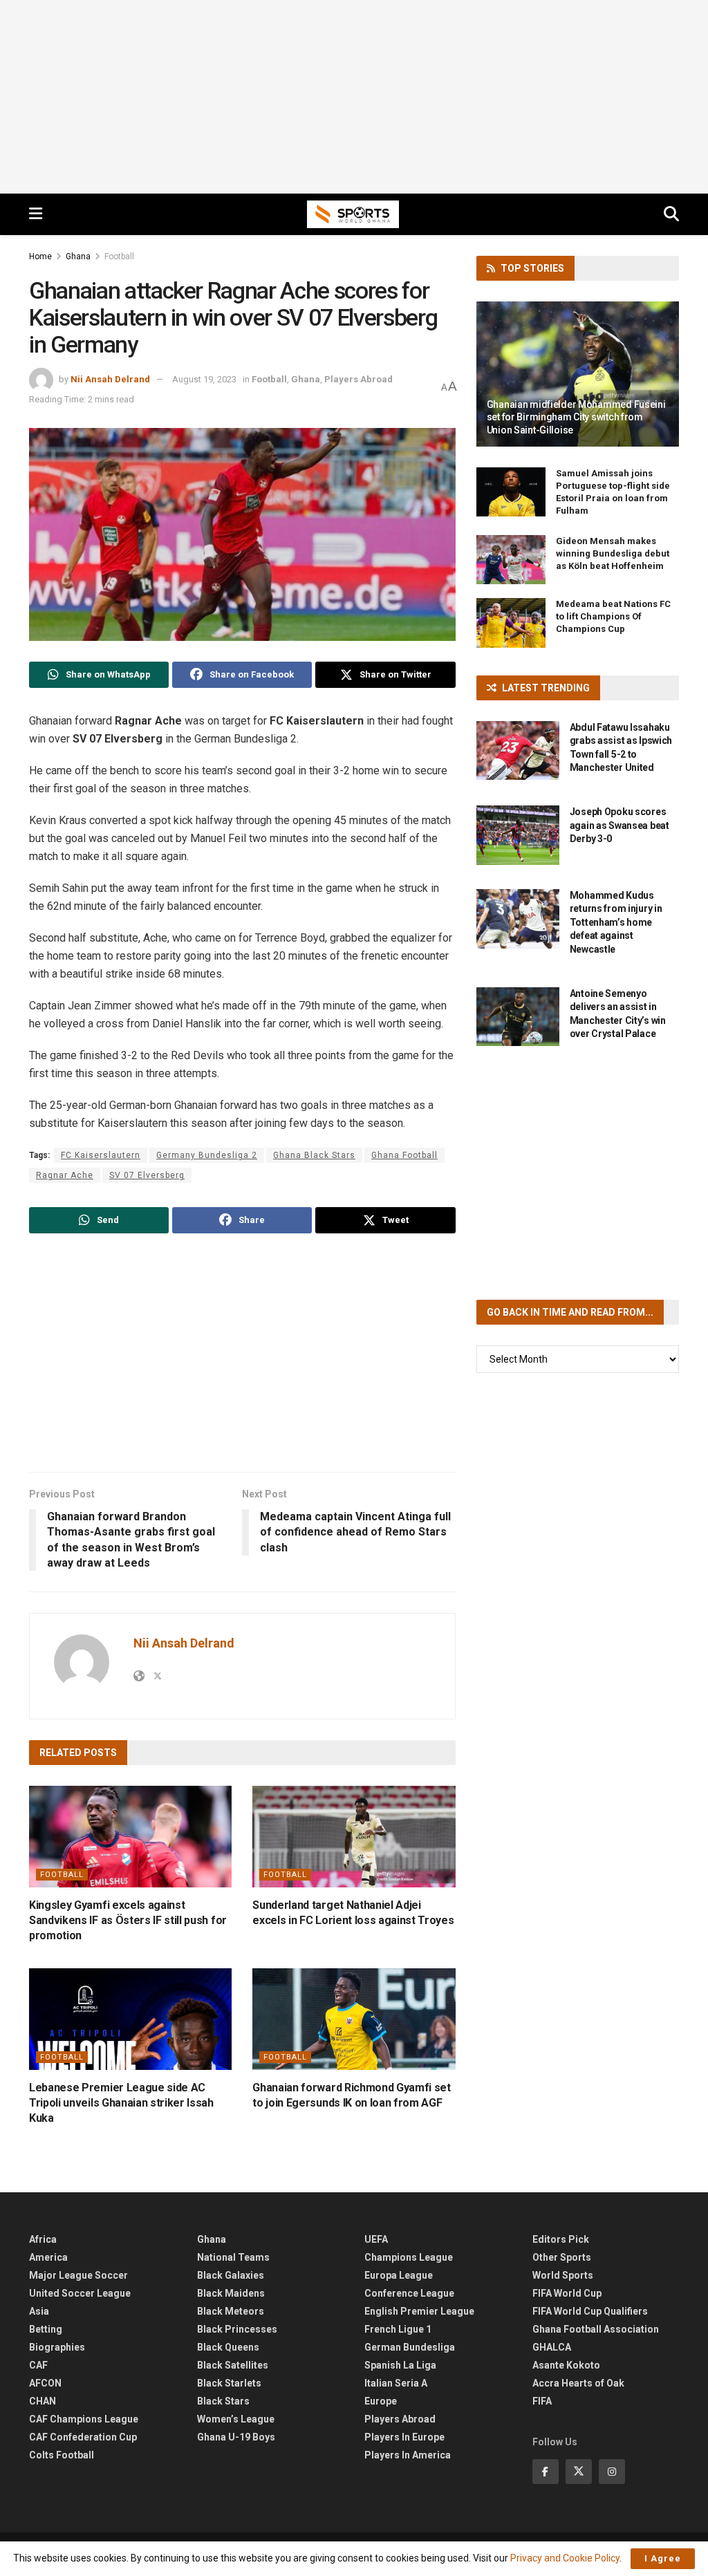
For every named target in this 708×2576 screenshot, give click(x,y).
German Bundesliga (410, 2347)
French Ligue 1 (398, 2329)
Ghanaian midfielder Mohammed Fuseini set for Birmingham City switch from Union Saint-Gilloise (576, 417)
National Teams (233, 2257)
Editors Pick (561, 2239)
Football (119, 256)
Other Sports (562, 2257)
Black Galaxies (231, 2275)
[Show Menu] (36, 214)
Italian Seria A (396, 2383)
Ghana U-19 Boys (236, 2437)
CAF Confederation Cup (83, 2437)
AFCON (45, 2383)
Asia (39, 2311)
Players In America (408, 2455)
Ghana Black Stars (314, 1155)
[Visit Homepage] (353, 214)
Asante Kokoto (566, 2365)
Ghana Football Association (596, 2329)
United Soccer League (80, 2293)
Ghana (78, 256)
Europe (381, 2401)
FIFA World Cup (567, 2293)
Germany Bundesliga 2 (207, 1155)
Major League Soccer (78, 2275)
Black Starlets (229, 2383)
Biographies (57, 2347)
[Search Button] (671, 214)
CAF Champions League (84, 2419)
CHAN (43, 2401)
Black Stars (223, 2401)
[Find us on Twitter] (579, 2472)
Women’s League (236, 2419)
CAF (38, 2365)
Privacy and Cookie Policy (565, 2558)
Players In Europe (404, 2437)
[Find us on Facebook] (546, 2472)
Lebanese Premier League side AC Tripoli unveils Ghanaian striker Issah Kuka (121, 2103)
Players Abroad (358, 379)
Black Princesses (237, 2329)
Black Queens (228, 2347)
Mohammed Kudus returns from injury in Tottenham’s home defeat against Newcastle (616, 922)
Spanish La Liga (400, 2365)
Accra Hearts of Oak (578, 2383)
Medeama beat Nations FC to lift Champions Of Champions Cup (613, 616)
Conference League (409, 2293)
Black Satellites (233, 2365)
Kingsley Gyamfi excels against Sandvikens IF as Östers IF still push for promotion (128, 1921)
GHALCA (552, 2347)
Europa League (399, 2275)
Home (40, 256)
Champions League (409, 2257)
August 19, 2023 (204, 379)
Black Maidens (231, 2293)
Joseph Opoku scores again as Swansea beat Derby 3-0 (619, 825)
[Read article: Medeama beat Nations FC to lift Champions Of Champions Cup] (511, 623)
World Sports (563, 2275)
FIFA (542, 2401)
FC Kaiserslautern (101, 1155)
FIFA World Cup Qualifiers (590, 2311)
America (48, 2257)
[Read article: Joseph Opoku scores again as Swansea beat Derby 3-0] (518, 835)
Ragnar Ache (65, 1175)
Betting (46, 2329)
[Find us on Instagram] (612, 2472)
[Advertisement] (354, 97)
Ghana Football (404, 1155)
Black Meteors (231, 2311)
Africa (43, 2239)
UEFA (376, 2239)
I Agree (663, 2558)
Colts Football (62, 2455)
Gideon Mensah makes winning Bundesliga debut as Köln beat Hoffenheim (613, 553)
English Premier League (419, 2311)
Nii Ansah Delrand (110, 379)
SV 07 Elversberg (147, 1175)
